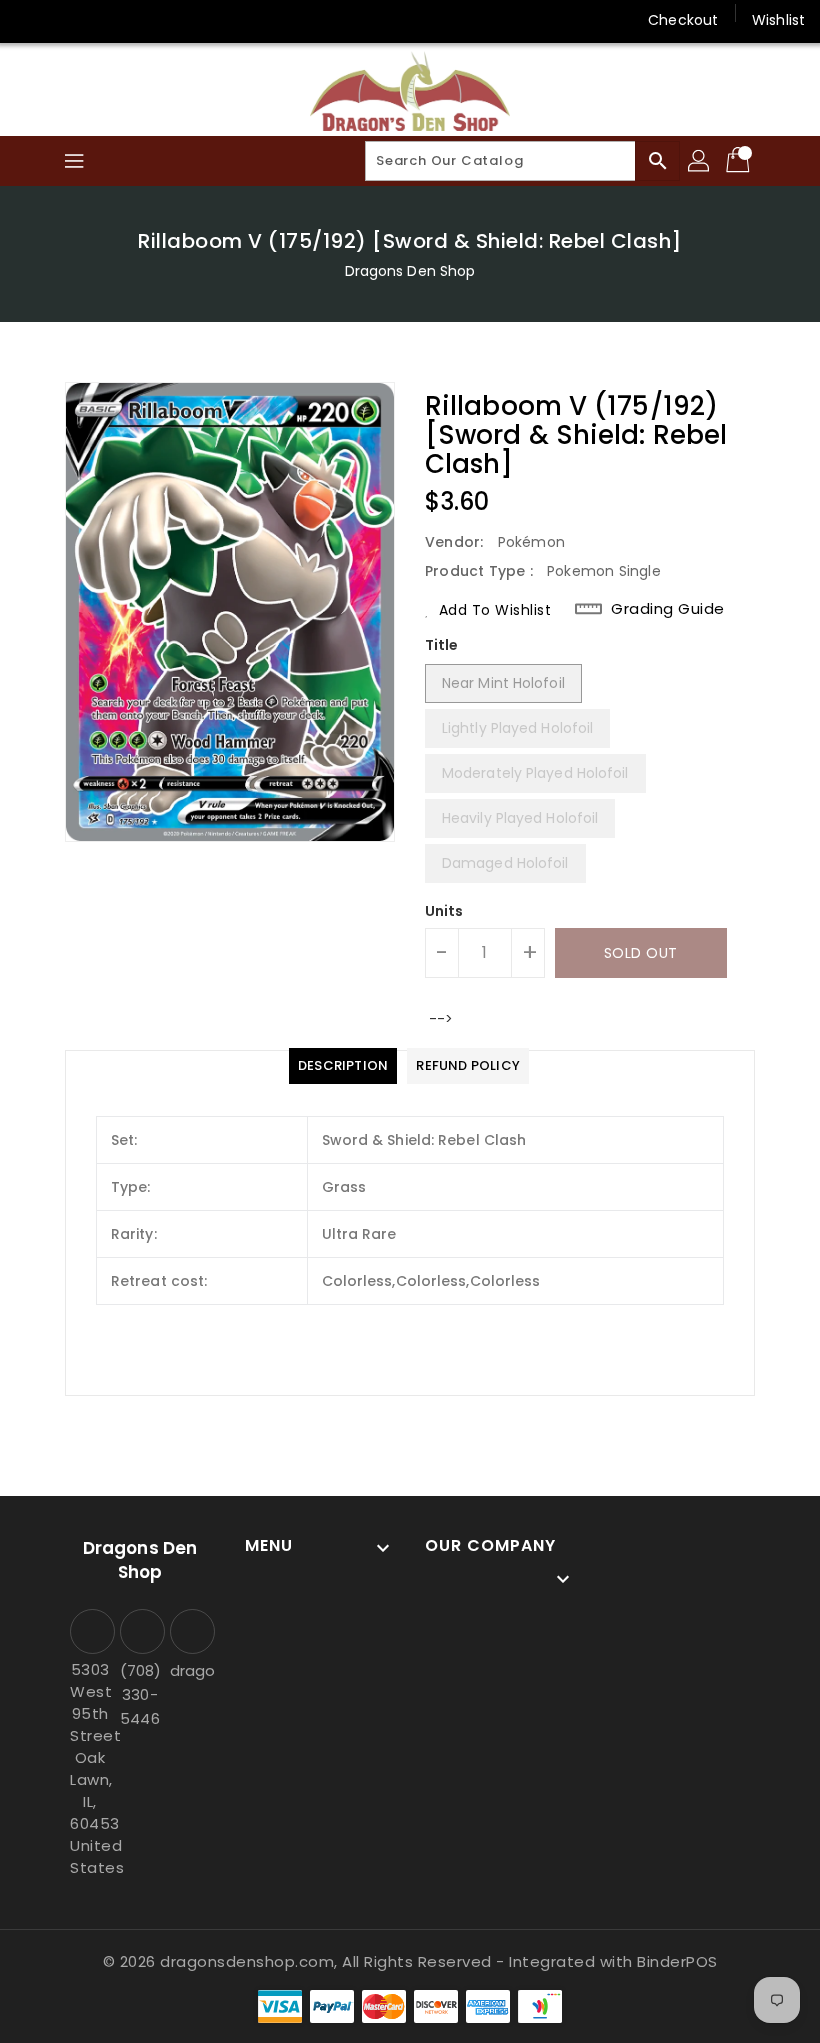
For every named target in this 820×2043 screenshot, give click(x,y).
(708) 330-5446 (140, 1694)
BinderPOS (677, 1961)
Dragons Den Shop (410, 271)
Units (444, 911)
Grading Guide (668, 609)
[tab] (343, 1066)
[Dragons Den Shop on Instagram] (70, 20)
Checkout (683, 20)
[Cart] (740, 161)
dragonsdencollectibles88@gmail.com (190, 1670)
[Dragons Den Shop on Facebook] (32, 20)
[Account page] (700, 161)
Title (442, 645)
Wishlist (778, 20)
